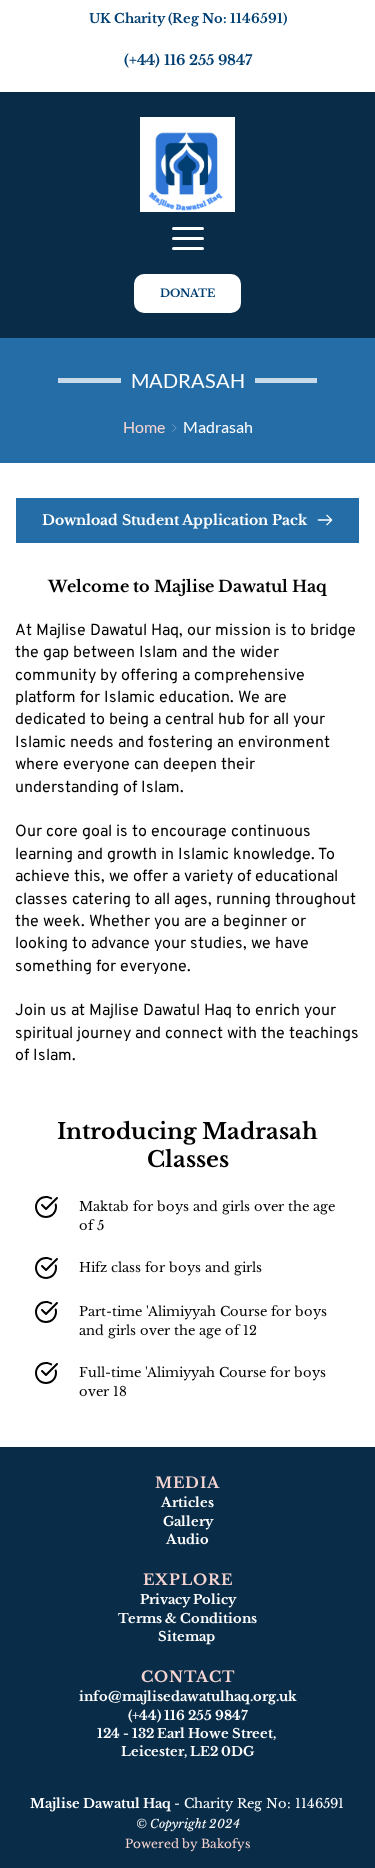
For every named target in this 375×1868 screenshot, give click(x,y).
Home (144, 426)
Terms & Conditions (187, 1618)
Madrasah (218, 426)
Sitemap (188, 1636)
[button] (188, 238)
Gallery (188, 1521)
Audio (187, 1539)
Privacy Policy (188, 1599)
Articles (187, 1502)
